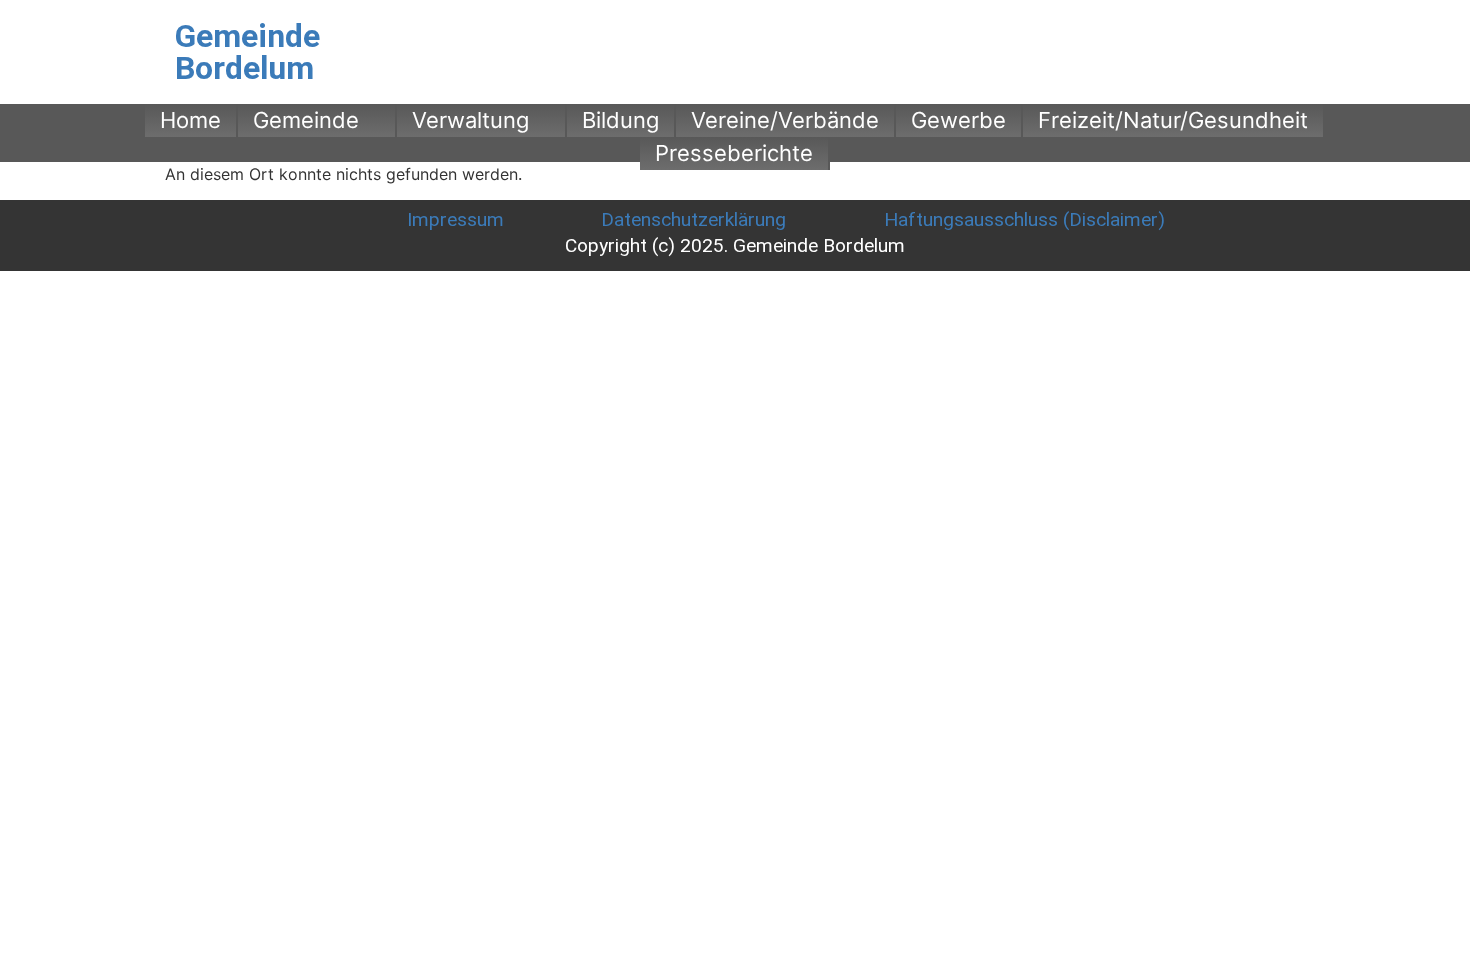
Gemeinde (306, 120)
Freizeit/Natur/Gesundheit (1173, 120)
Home (190, 120)
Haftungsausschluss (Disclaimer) (1024, 219)
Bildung (620, 120)
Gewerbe (958, 120)
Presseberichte (734, 153)
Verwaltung (470, 120)
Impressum (455, 219)
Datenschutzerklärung (693, 219)
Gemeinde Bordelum (247, 52)
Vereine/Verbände (785, 120)
